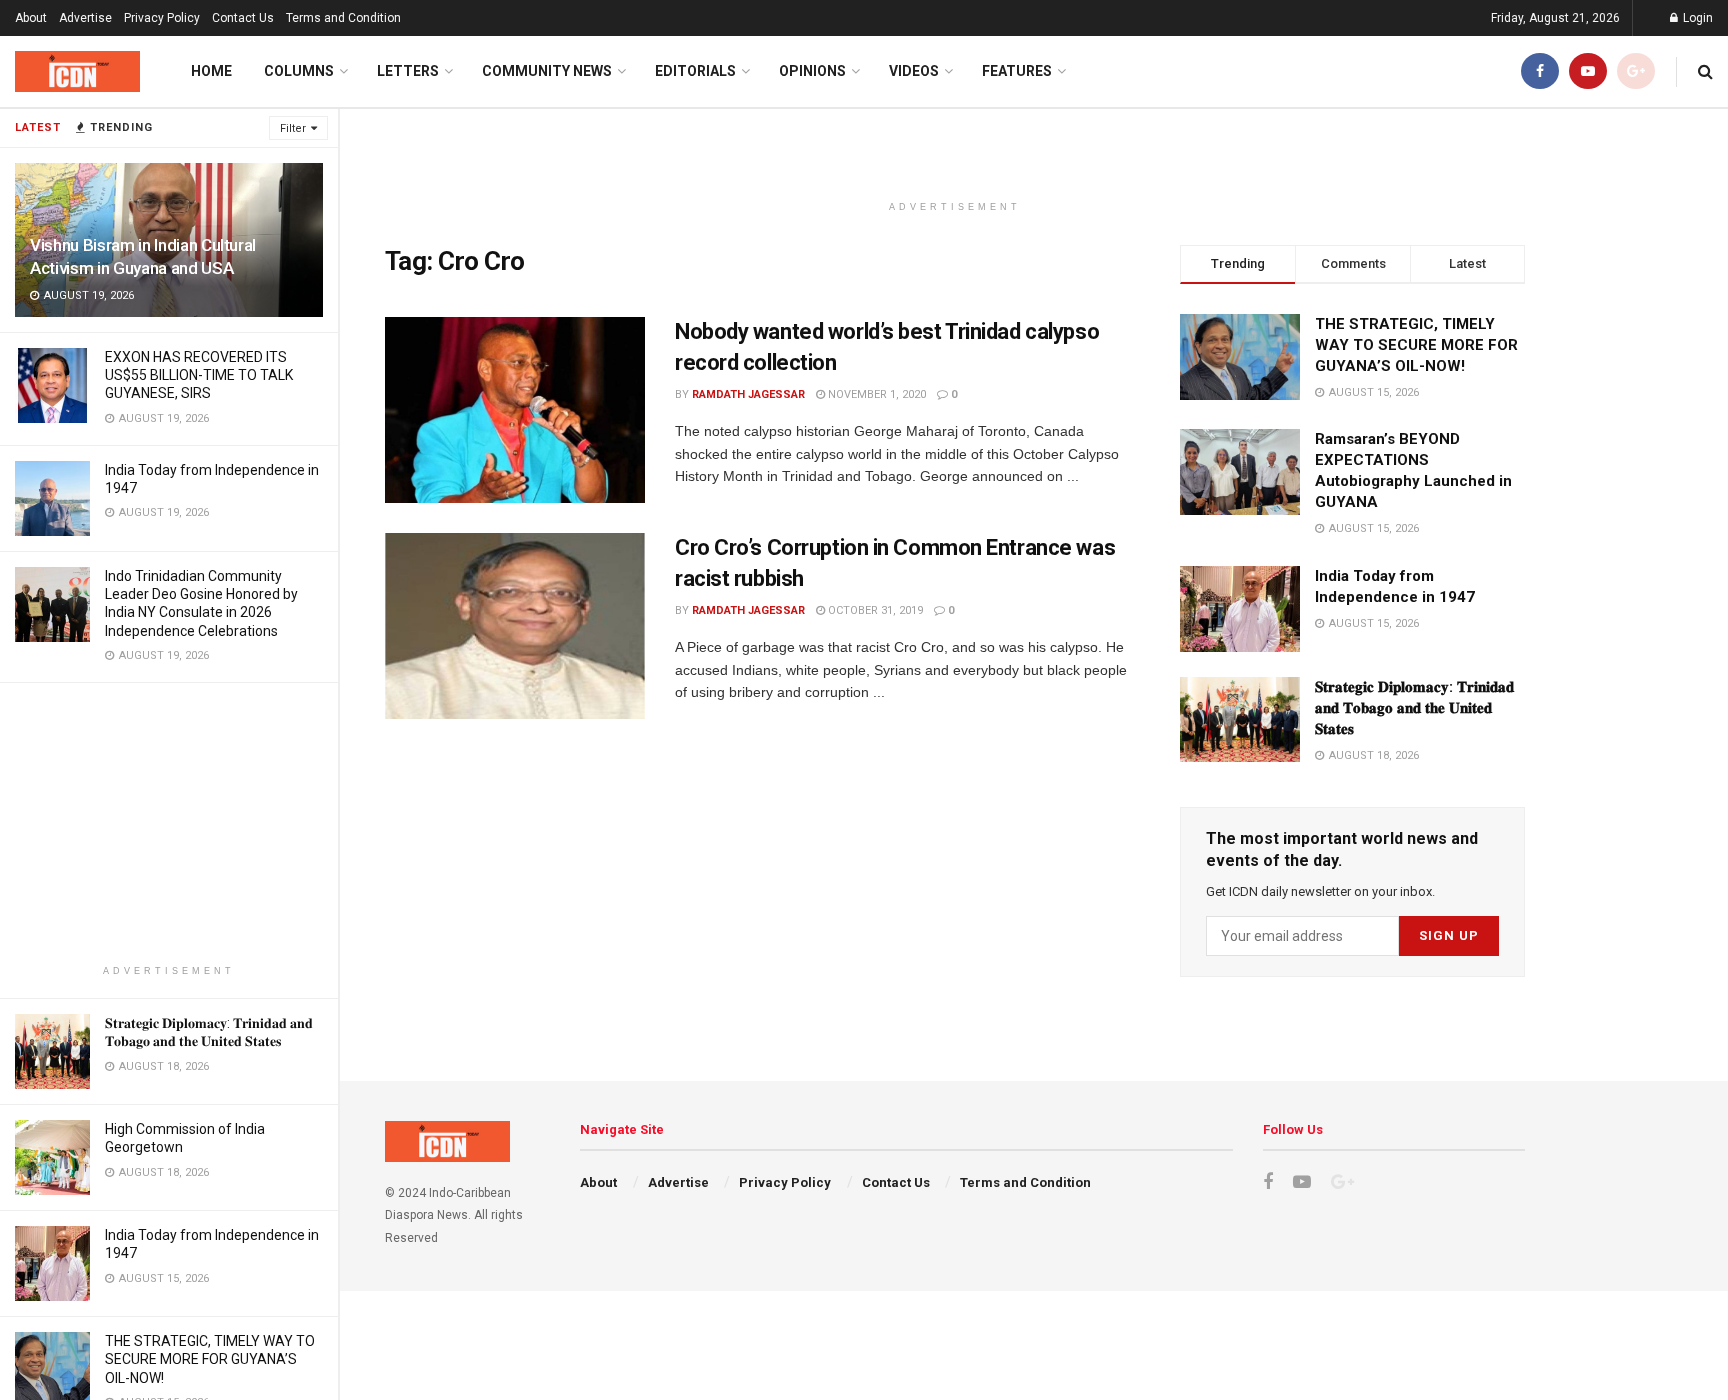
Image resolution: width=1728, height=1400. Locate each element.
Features (1017, 71)
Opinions (812, 71)
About (31, 18)
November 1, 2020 (875, 394)
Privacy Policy (162, 18)
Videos (914, 71)
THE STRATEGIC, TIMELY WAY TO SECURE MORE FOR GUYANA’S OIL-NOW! (210, 1359)
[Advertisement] (169, 823)
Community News (547, 71)
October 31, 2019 (874, 610)
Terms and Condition (343, 18)
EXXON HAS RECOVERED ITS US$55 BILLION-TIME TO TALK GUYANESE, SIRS (199, 375)
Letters (408, 71)
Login (1696, 18)
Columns (299, 71)
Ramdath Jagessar (748, 394)
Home (211, 71)
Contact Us (243, 18)
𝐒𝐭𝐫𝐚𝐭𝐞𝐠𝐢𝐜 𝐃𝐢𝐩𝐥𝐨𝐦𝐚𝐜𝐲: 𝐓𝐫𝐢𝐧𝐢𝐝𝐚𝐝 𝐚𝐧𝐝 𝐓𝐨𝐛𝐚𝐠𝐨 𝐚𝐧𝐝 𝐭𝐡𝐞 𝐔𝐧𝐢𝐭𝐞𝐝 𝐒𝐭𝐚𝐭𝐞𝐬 (1414, 708)
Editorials (695, 71)
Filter (293, 128)
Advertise (85, 18)
